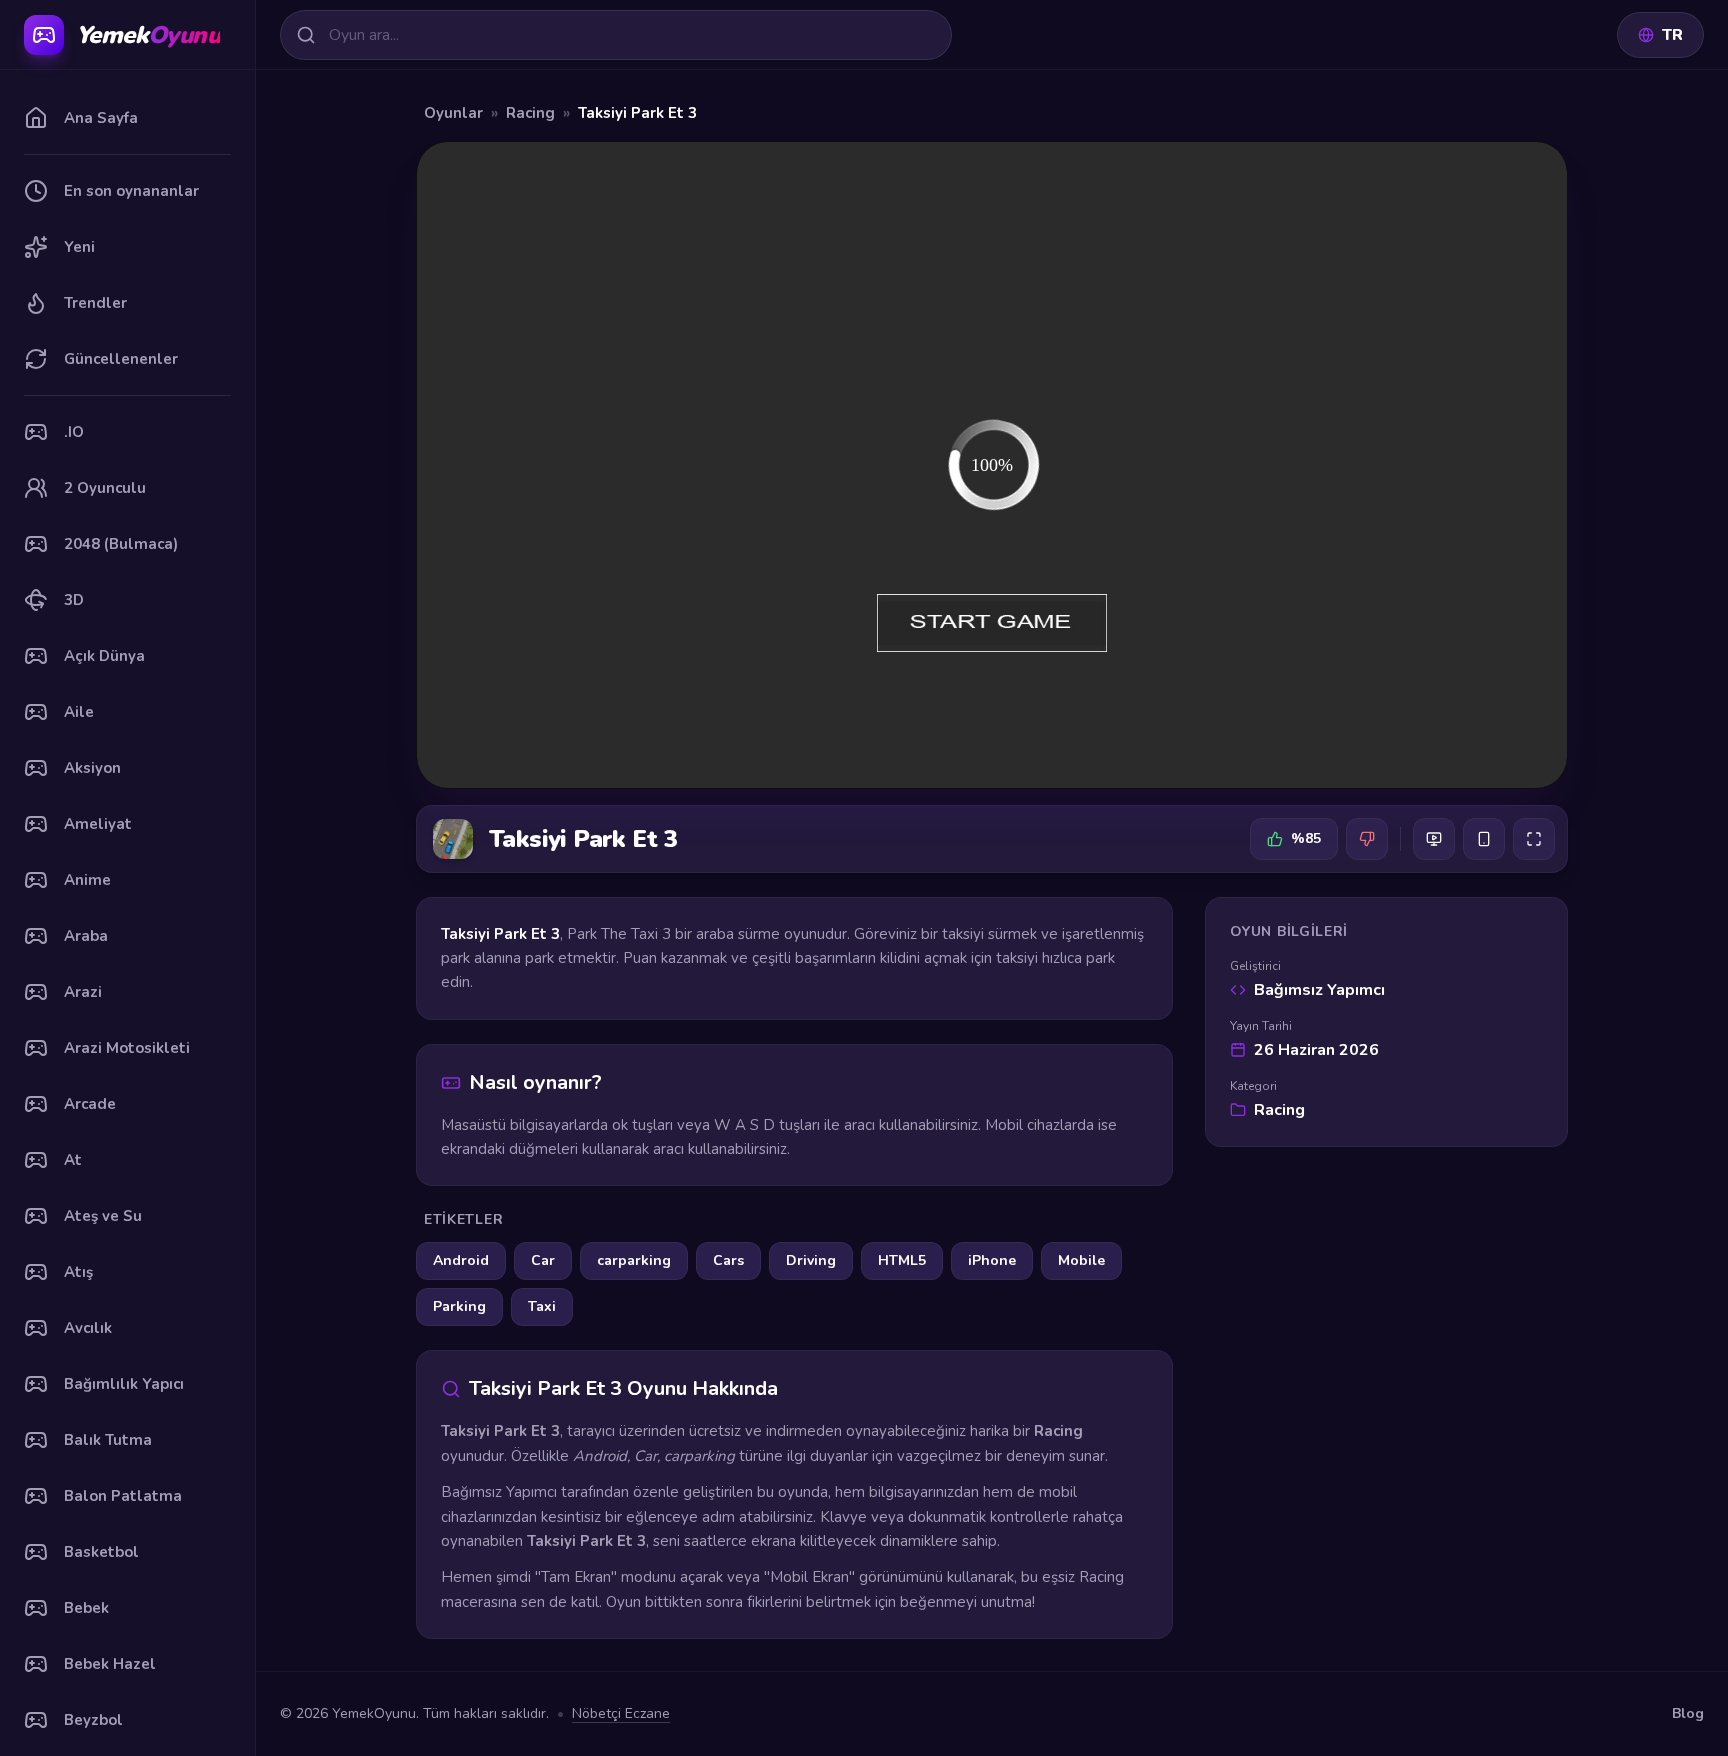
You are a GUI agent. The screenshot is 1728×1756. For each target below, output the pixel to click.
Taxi (542, 1306)
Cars (728, 1260)
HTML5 (902, 1260)
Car (543, 1260)
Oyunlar (453, 113)
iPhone (992, 1260)
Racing (530, 113)
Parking (459, 1306)
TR (1672, 35)
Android (461, 1260)
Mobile (1081, 1260)
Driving (811, 1260)
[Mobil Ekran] (1484, 839)
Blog (1688, 1713)
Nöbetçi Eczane (621, 1713)
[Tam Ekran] (1534, 839)
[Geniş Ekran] (1434, 839)
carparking (634, 1260)
